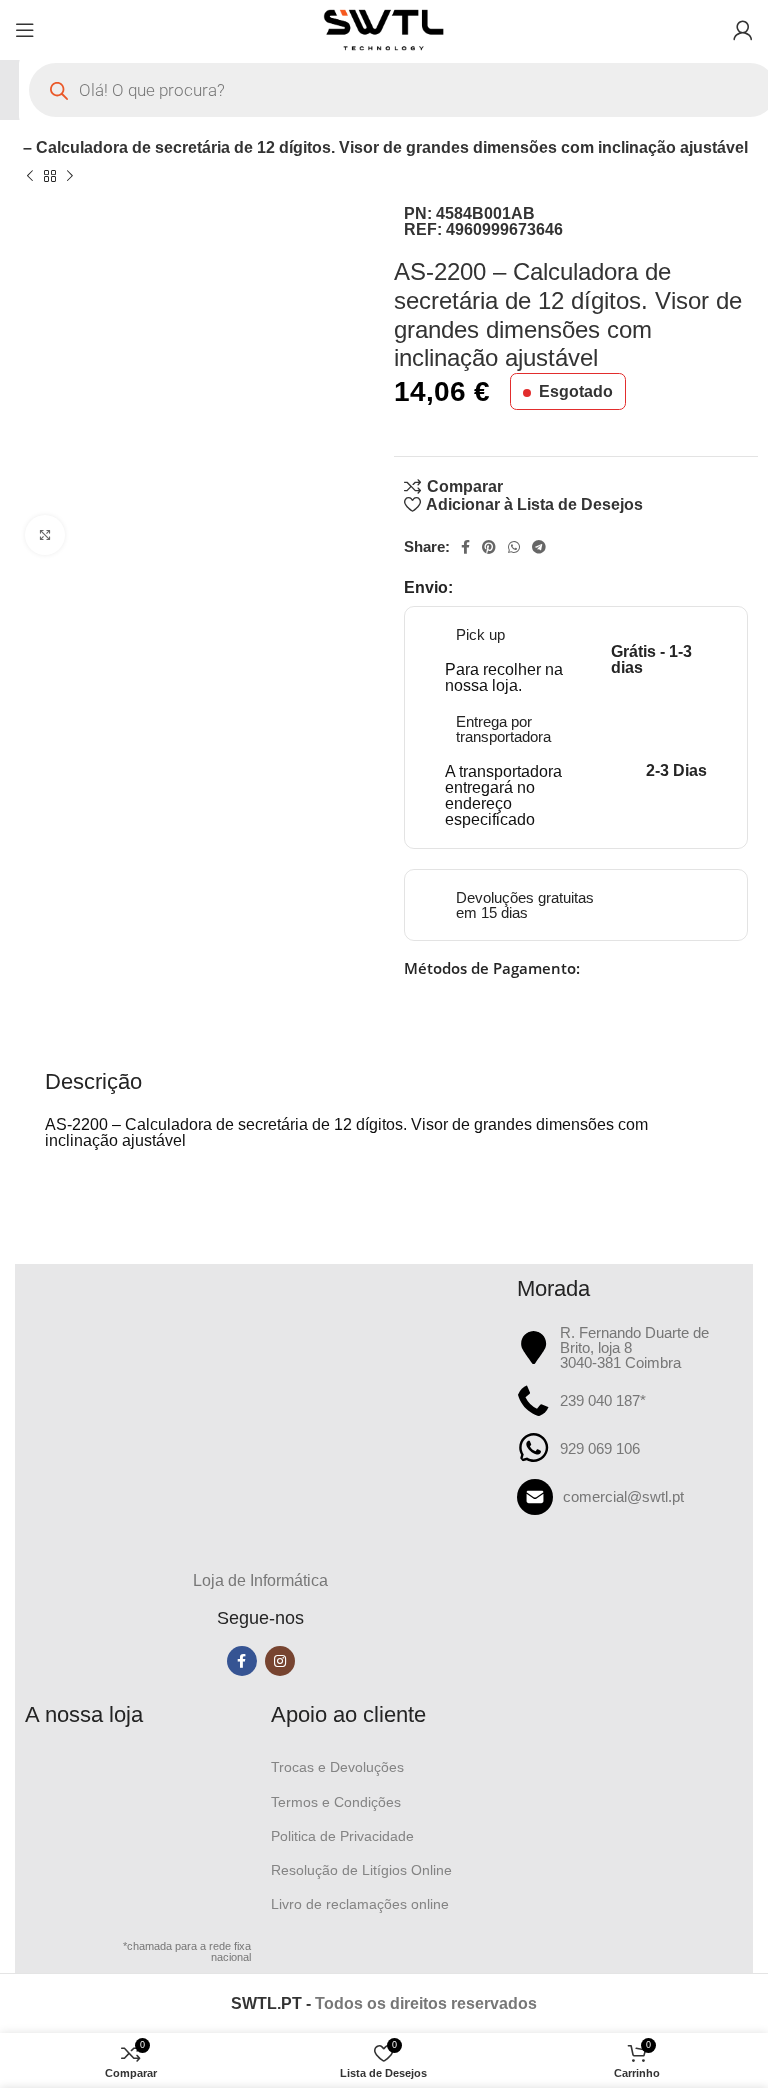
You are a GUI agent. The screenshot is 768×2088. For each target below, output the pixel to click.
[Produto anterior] (30, 176)
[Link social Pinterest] (489, 547)
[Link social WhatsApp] (514, 547)
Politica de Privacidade (342, 1836)
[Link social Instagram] (280, 1661)
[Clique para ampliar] (45, 535)
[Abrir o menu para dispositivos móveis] (25, 30)
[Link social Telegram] (539, 547)
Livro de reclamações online (360, 1904)
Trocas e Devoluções (337, 1767)
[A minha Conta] (743, 30)
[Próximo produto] (70, 176)
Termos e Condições (336, 1802)
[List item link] (630, 1497)
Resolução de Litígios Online (361, 1870)
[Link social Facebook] (465, 547)
